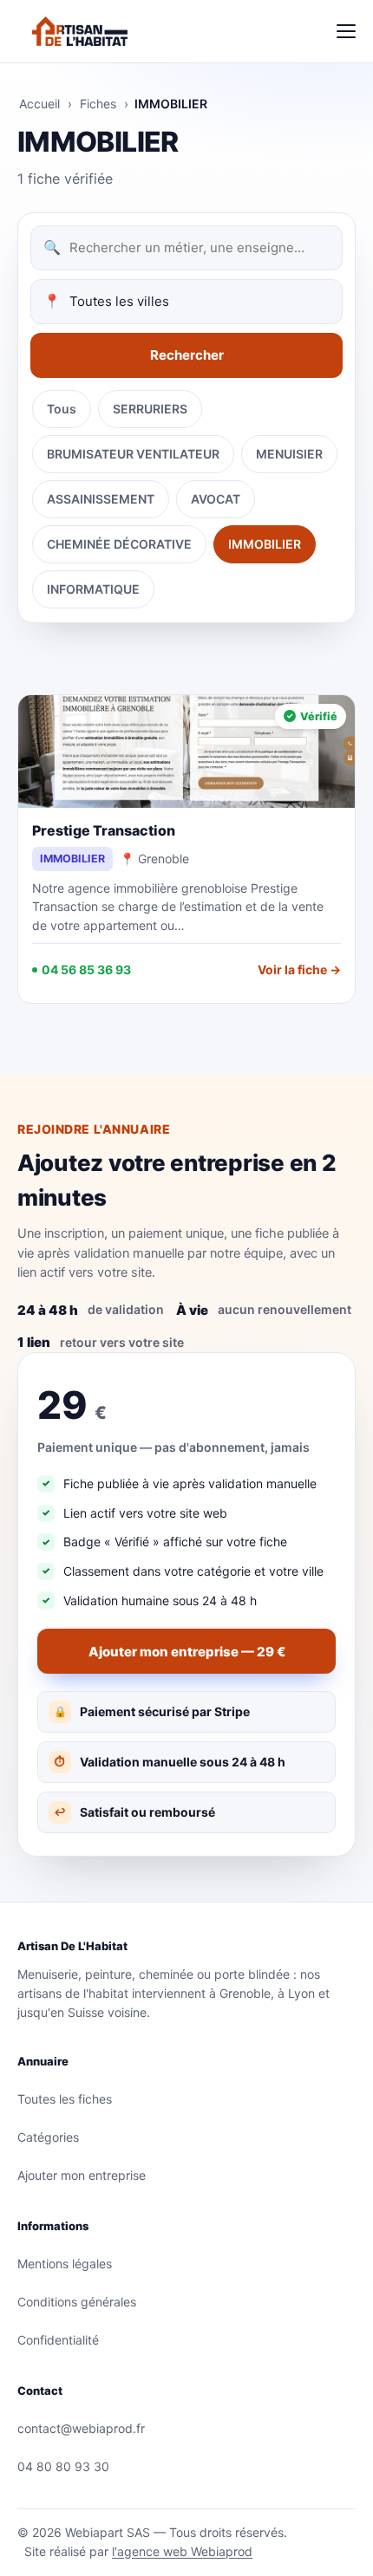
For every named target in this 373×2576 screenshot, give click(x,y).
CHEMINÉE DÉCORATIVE (119, 544)
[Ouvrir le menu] (346, 31)
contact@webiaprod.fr (81, 2428)
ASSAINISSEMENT (101, 499)
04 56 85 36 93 (86, 969)
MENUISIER (289, 454)
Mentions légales (65, 2264)
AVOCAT (216, 499)
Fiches (98, 104)
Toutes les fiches (65, 2099)
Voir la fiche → (299, 969)
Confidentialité (58, 2340)
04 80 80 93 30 (63, 2466)
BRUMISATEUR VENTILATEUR (133, 454)
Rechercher (187, 355)
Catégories (48, 2137)
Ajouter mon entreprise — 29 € (187, 1652)
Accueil (39, 104)
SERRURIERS (150, 409)
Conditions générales (77, 2302)
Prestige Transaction (104, 830)
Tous (62, 409)
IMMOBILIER (265, 544)
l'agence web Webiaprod (182, 2551)
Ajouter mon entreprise (82, 2175)
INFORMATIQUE (93, 589)
